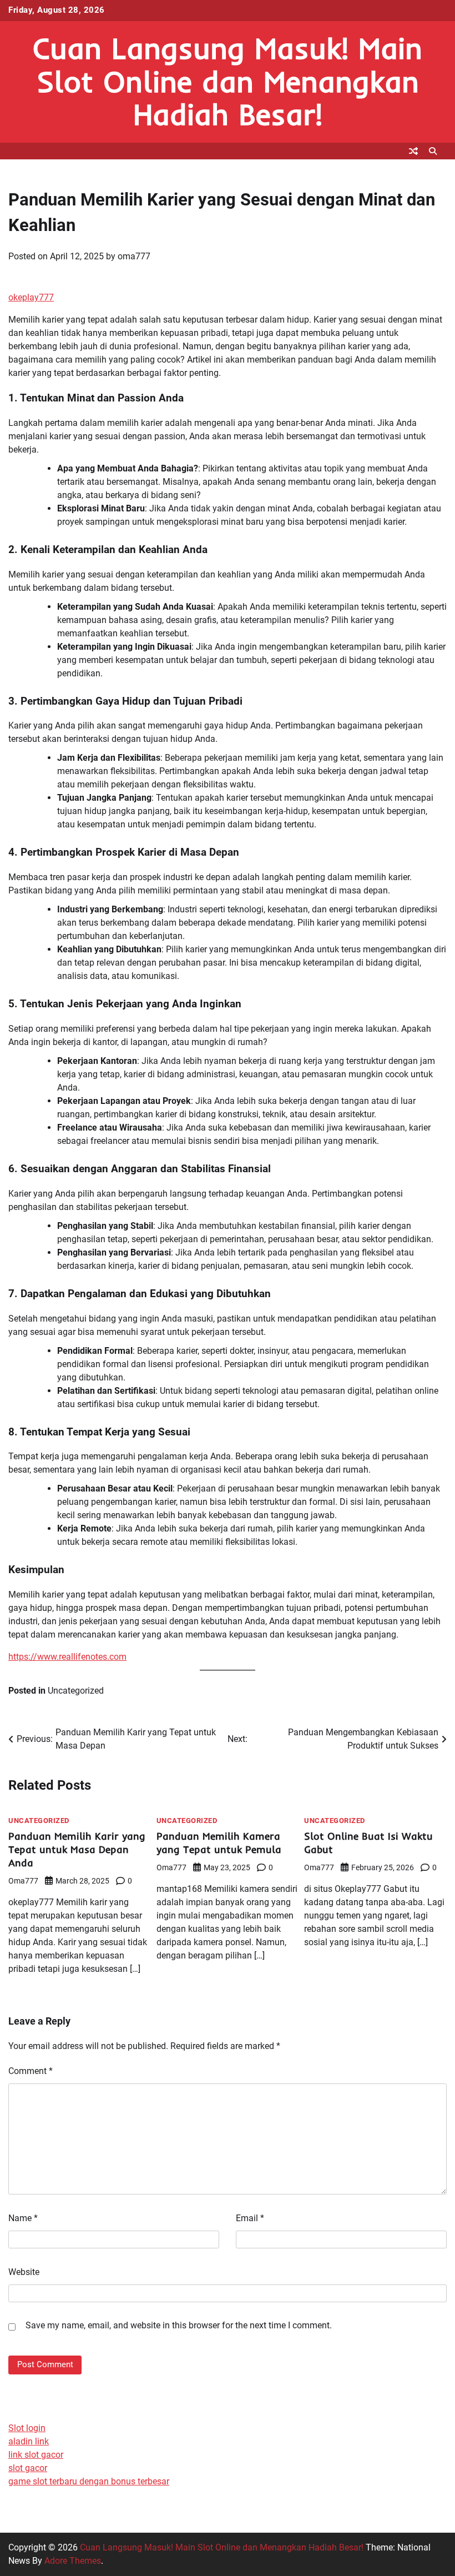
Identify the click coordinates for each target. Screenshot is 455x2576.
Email (250, 2218)
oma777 (134, 256)
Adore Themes (73, 2561)
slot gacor (28, 2468)
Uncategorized (76, 1691)
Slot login (27, 2428)
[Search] (433, 151)
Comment (31, 2071)
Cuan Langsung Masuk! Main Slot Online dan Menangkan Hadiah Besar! (228, 81)
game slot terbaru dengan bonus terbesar (89, 2481)
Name (23, 2218)
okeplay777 (31, 297)
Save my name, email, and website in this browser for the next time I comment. (179, 2325)
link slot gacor (36, 2455)
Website (24, 2272)
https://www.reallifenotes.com (67, 1657)
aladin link (29, 2441)
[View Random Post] (413, 151)
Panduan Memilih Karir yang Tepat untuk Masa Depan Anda (77, 1849)
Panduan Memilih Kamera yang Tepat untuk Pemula (219, 1843)
